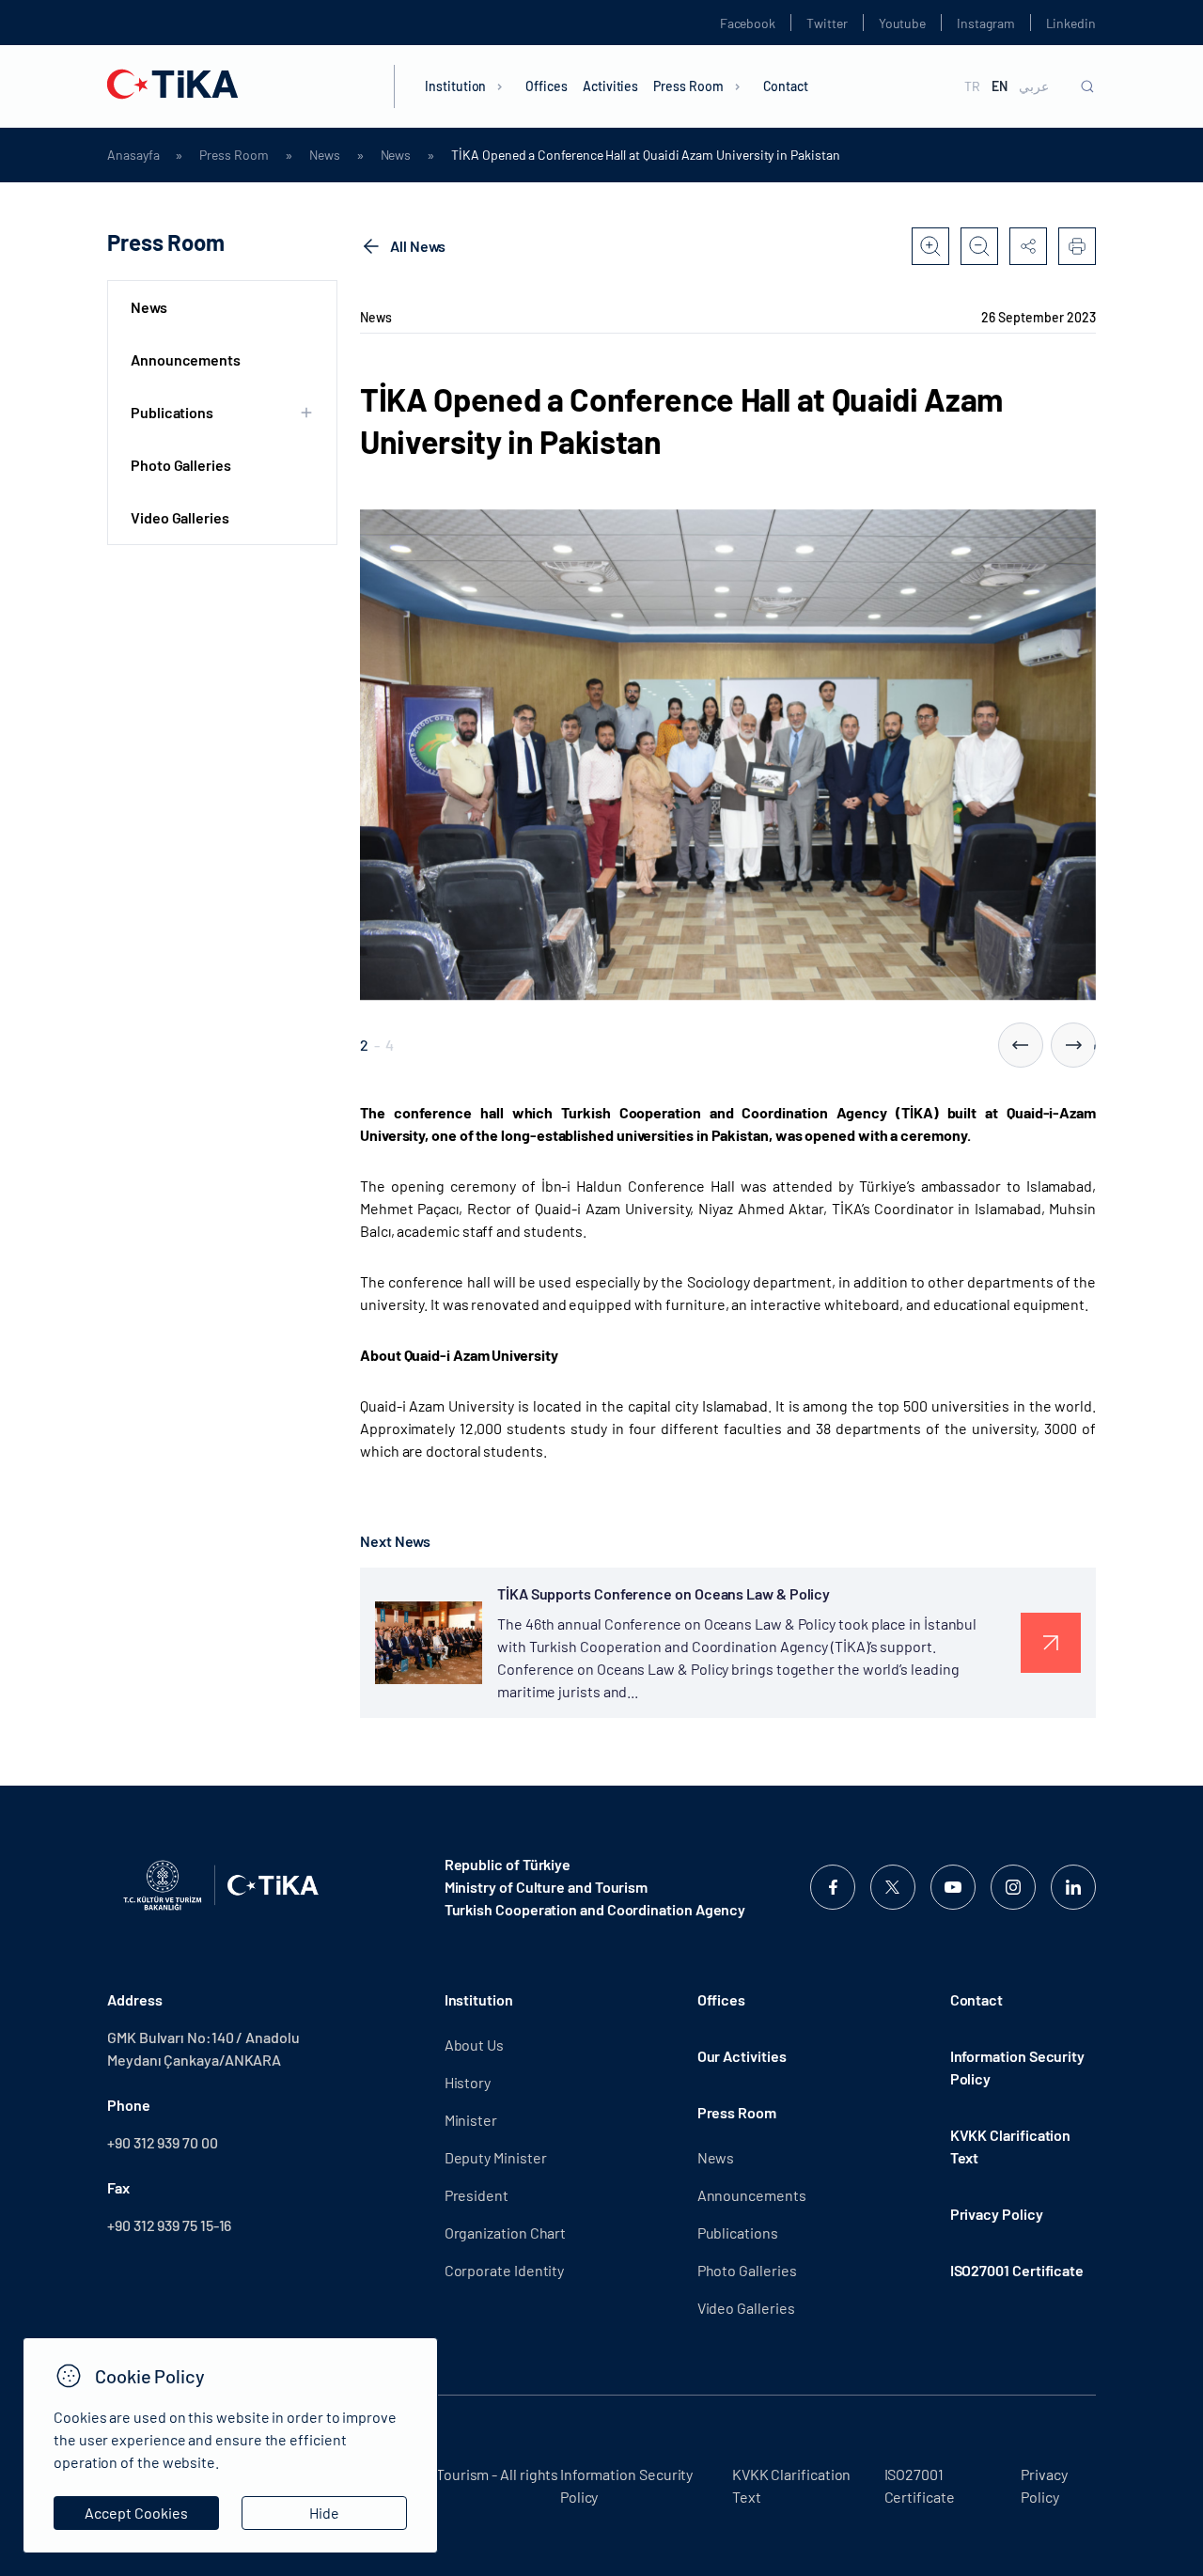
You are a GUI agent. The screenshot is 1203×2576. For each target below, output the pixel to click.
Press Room (688, 86)
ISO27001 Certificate (1017, 2270)
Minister (471, 2120)
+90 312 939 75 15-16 (169, 2225)
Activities (610, 86)
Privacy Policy (997, 2214)
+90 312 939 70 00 (163, 2142)
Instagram (985, 23)
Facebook (748, 23)
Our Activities (742, 2056)
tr (972, 86)
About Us (474, 2045)
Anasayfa (133, 155)
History (468, 2082)
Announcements (186, 359)
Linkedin (1071, 23)
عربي (1034, 86)
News (325, 155)
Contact (786, 86)
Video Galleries (180, 517)
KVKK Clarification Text (1011, 2146)
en (1000, 86)
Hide (324, 2513)
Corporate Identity (505, 2270)
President (477, 2195)
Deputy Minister (496, 2157)
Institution (455, 86)
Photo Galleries (181, 465)
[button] (1021, 1045)
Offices (547, 86)
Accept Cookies (136, 2513)
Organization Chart (506, 2233)
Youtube (903, 23)
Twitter (827, 23)
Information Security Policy (1017, 2067)
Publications (738, 2233)
